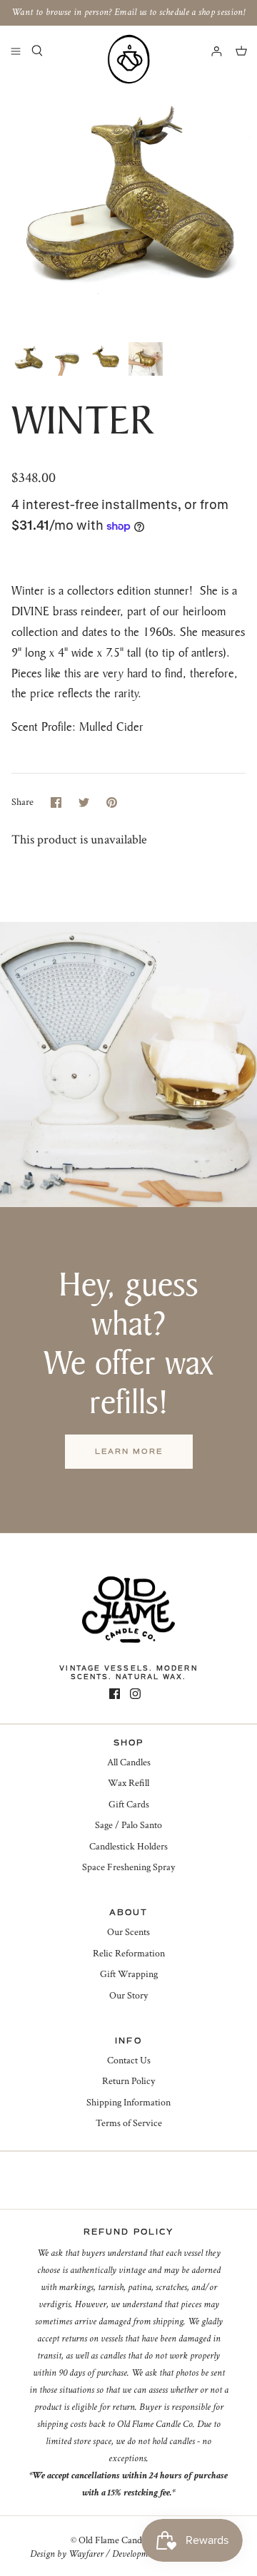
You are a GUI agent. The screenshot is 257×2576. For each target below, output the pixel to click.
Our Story (128, 1996)
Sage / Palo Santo (128, 1825)
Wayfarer (86, 2554)
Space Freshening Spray (128, 1867)
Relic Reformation (129, 1954)
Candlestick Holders (128, 1847)
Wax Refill (128, 1783)
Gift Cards (129, 1805)
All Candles (129, 1762)
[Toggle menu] (16, 51)
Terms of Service (129, 2123)
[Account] (210, 51)
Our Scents (128, 1932)
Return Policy (128, 2081)
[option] (128, 205)
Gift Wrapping (129, 1974)
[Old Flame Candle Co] (128, 59)
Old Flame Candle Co (120, 2540)
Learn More (129, 1451)
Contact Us (129, 2061)
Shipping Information (128, 2103)
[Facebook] (115, 1694)
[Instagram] (135, 1694)
